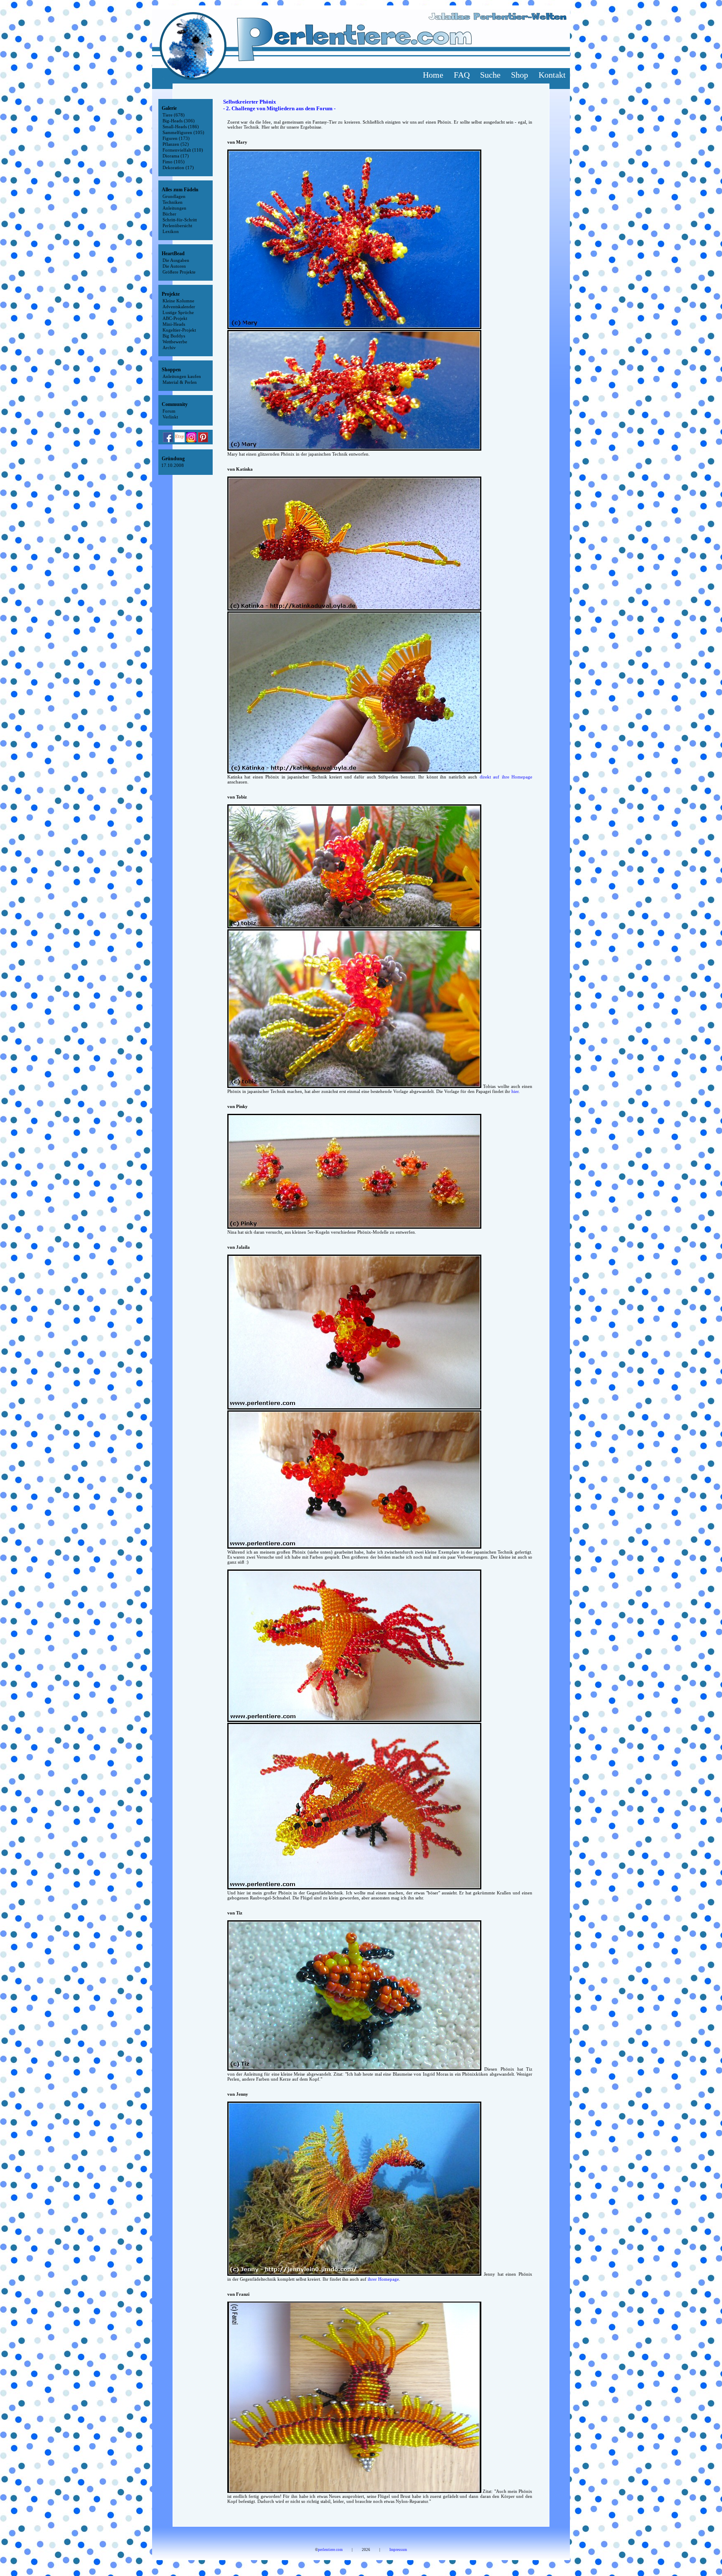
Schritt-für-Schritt (180, 220)
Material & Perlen (180, 382)
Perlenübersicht (177, 226)
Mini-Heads (174, 324)
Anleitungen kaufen (182, 376)
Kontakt (552, 75)
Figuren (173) (176, 138)
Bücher (169, 214)
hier (515, 1091)
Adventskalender (179, 307)
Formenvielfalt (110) (183, 150)
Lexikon (171, 231)
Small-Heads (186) (181, 127)
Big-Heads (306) (179, 121)
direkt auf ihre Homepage (506, 777)
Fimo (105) (174, 162)
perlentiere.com (330, 2550)
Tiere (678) (174, 115)
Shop (520, 75)
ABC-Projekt (175, 318)
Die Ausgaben (176, 260)
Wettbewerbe (175, 342)
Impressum (398, 2550)
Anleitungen (174, 208)
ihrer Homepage (383, 2279)
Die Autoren (174, 266)
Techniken (173, 202)
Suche (490, 75)
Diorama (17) (176, 156)
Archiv (169, 347)
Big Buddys (174, 336)
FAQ (462, 75)
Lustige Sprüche (178, 312)
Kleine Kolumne (178, 301)
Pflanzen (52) (176, 144)
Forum (169, 411)
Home (433, 75)
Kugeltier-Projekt (179, 330)
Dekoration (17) (178, 167)
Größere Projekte (179, 272)
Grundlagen (174, 196)
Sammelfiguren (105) (183, 132)
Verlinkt (170, 417)
